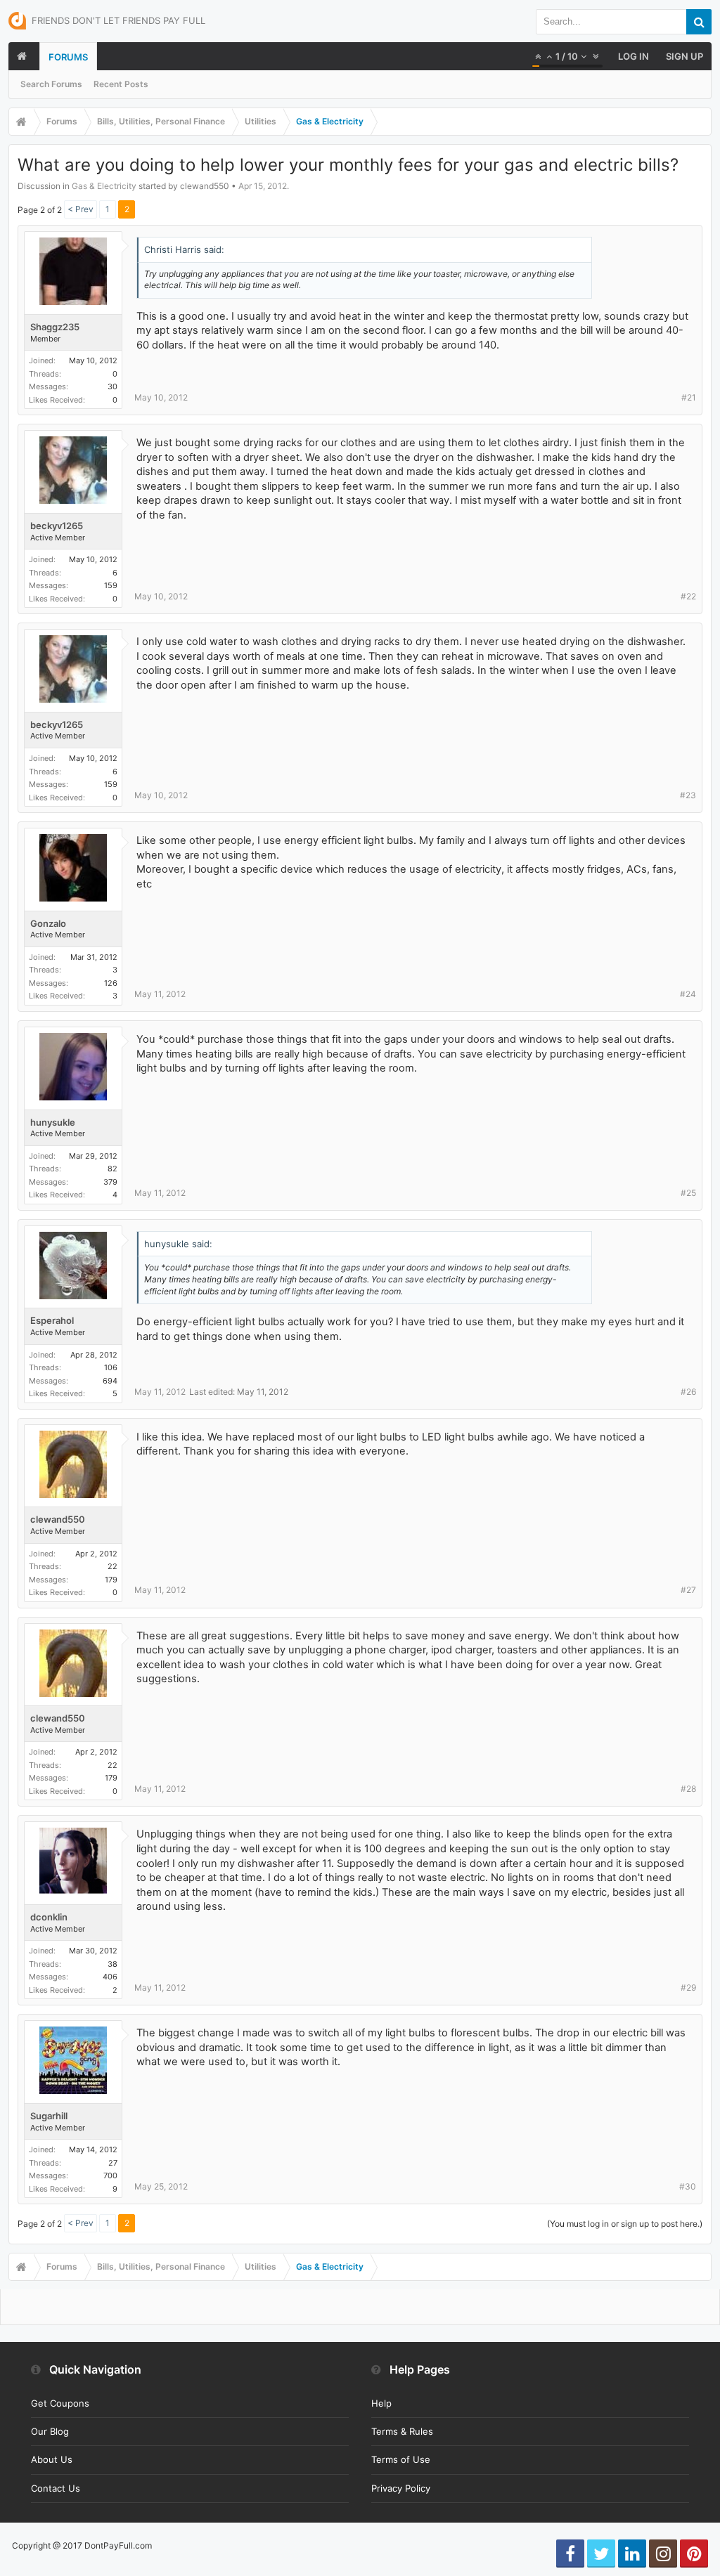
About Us (52, 2459)
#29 (688, 1988)
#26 (688, 1392)
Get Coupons (60, 2403)
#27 (688, 1590)
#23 (688, 795)
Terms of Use (401, 2459)
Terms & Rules (402, 2431)
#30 (688, 2186)
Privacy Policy (401, 2488)
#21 (689, 397)
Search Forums (51, 84)
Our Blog (50, 2431)
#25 (688, 1193)
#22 (688, 596)
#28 (688, 1789)
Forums (68, 57)
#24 (688, 994)
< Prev (81, 209)
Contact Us (56, 2488)
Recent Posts (121, 84)
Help (381, 2403)
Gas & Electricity (104, 186)
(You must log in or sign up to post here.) (625, 2224)
